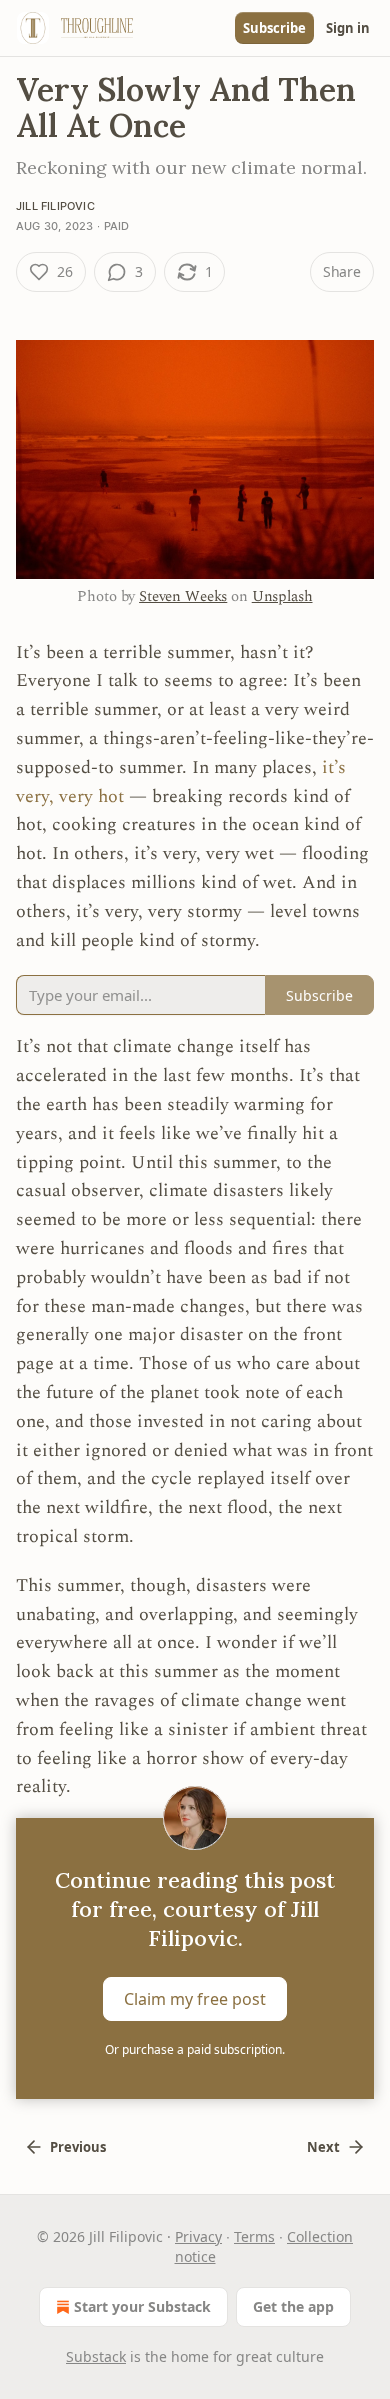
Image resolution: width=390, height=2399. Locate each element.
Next (323, 2147)
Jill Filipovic (55, 206)
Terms (254, 2236)
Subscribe (274, 28)
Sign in (348, 28)
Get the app (293, 2306)
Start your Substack (142, 2306)
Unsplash (282, 596)
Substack (96, 2356)
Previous (78, 2147)
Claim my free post (195, 1999)
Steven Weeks (183, 596)
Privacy (198, 2236)
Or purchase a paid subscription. (195, 2049)
